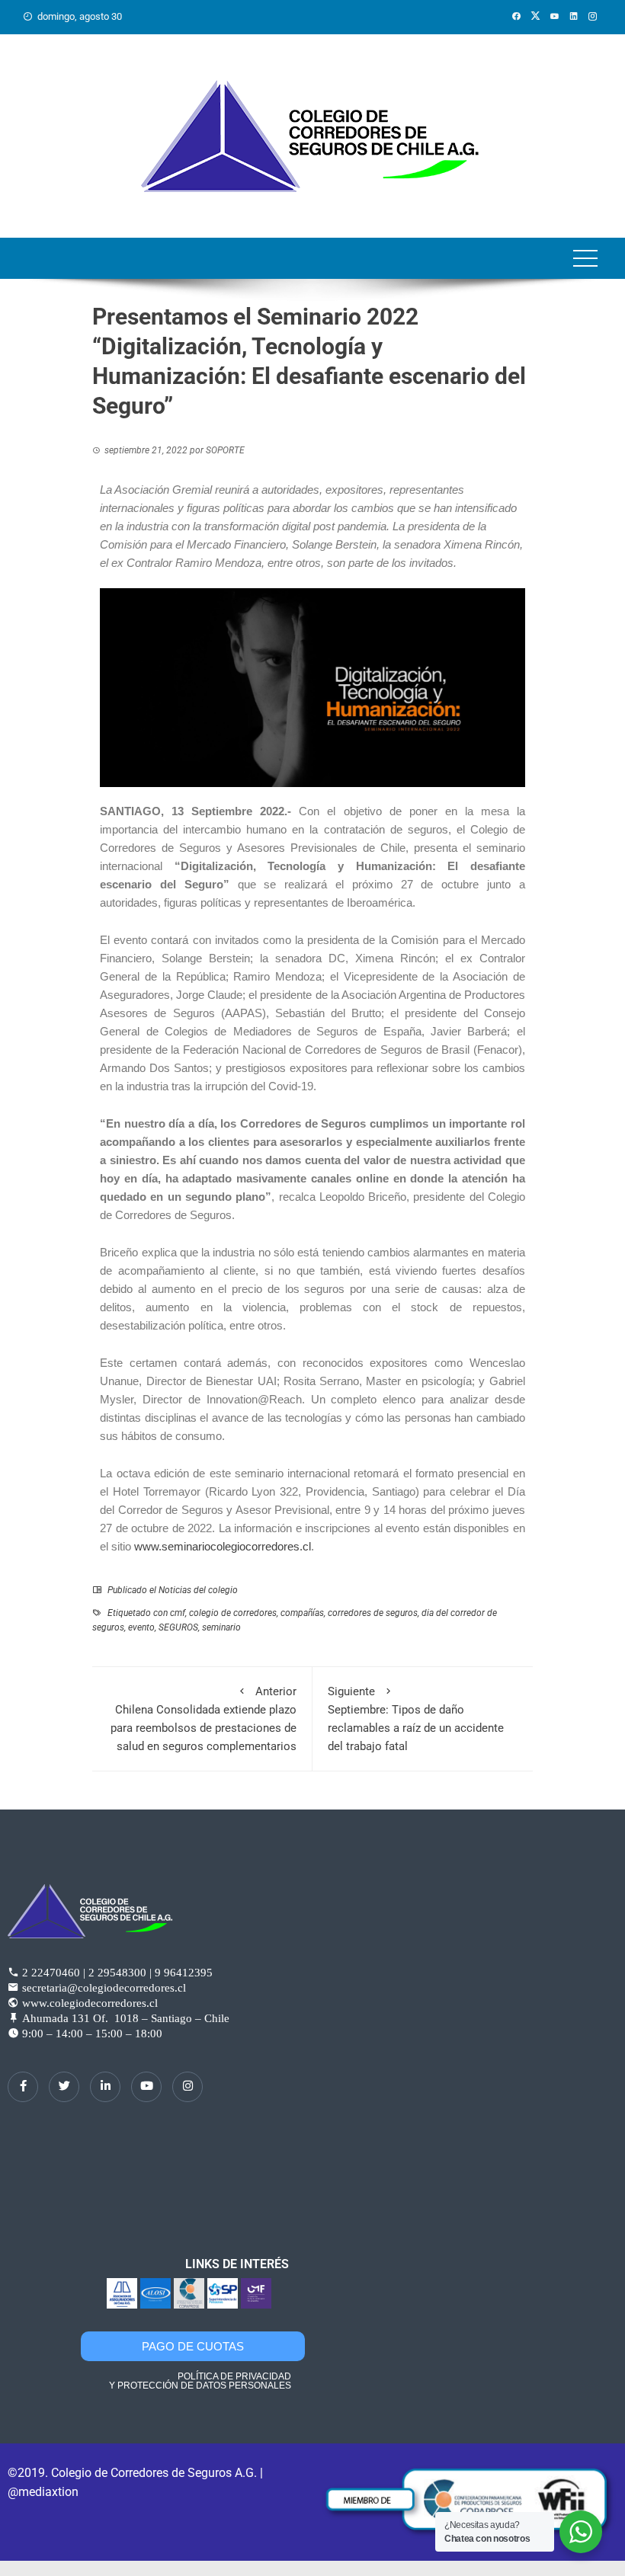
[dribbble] (146, 2087)
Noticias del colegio (198, 1590)
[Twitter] (64, 2087)
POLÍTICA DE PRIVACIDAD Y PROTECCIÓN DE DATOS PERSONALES (200, 2381)
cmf (178, 1613)
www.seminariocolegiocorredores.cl (223, 1546)
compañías (302, 1613)
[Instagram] (187, 2087)
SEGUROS (178, 1627)
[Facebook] (23, 2087)
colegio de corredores (233, 1613)
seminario (221, 1627)
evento (141, 1627)
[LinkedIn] (105, 2087)
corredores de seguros (373, 1613)
